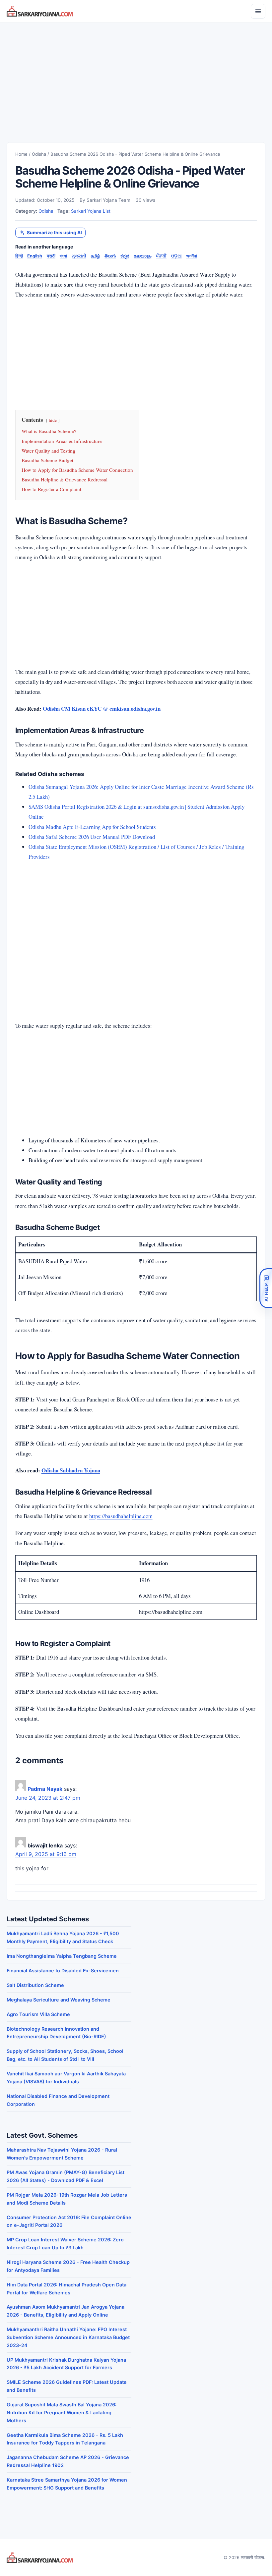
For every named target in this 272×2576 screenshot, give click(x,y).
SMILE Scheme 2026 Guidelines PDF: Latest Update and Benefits (67, 2386)
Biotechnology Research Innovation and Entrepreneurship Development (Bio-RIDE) (56, 2033)
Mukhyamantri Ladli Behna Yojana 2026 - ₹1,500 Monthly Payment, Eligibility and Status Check (63, 1937)
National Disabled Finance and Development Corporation (58, 2100)
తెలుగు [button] (110, 256)
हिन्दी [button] (19, 256)
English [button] (35, 256)
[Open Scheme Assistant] (266, 1288)
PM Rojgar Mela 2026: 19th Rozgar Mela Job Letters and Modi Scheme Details (67, 2199)
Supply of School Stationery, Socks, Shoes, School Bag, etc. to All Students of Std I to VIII (65, 2055)
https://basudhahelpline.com (121, 1516)
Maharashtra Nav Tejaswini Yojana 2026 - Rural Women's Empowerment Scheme (62, 2154)
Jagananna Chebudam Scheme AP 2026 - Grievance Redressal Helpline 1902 (68, 2461)
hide (53, 420)
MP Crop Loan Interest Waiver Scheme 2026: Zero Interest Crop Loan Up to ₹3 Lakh (65, 2244)
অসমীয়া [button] (192, 256)
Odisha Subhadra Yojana (71, 1470)
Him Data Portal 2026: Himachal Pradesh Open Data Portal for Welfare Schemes (67, 2289)
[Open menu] (258, 11)
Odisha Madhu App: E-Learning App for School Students (92, 827)
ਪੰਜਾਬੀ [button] (161, 256)
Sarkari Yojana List (91, 211)
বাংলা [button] (63, 256)
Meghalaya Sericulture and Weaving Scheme (59, 2000)
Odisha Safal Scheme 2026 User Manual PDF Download (92, 837)
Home (21, 154)
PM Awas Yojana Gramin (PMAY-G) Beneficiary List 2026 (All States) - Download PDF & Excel (66, 2176)
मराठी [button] (51, 256)
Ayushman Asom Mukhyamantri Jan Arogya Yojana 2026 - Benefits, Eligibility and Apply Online (66, 2311)
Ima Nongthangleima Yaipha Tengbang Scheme (62, 1956)
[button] (50, 233)
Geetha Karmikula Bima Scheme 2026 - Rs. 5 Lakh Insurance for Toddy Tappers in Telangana (65, 2439)
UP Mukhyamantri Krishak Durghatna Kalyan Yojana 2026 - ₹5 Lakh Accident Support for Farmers (66, 2364)
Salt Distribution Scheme (35, 1985)
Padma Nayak (45, 1789)
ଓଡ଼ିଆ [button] (176, 256)
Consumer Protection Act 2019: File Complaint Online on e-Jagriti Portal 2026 (69, 2221)
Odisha (39, 154)
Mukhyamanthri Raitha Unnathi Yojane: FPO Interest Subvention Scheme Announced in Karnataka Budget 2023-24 (68, 2337)
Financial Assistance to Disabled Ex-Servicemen (63, 1971)
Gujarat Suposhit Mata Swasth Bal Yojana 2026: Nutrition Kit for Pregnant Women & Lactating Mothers (62, 2412)
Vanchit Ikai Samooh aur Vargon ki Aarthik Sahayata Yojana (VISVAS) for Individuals (66, 2078)
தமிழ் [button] (96, 256)
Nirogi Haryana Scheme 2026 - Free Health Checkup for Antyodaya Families (68, 2266)
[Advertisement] (136, 76)
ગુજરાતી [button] (79, 256)
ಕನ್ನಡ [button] (125, 256)
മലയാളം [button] (142, 256)
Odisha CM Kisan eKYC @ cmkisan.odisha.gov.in (102, 709)
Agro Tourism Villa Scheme (38, 2014)
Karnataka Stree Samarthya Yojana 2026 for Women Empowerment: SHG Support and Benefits (67, 2484)
